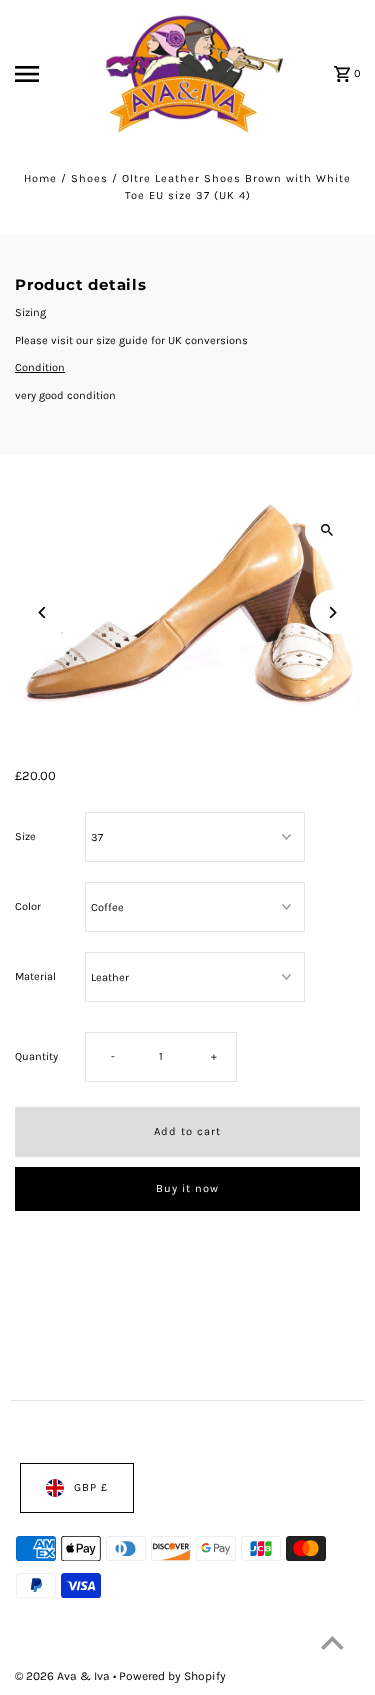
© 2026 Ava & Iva (64, 1675)
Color (28, 906)
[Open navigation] (45, 74)
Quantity (36, 1056)
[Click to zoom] (327, 529)
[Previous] (42, 611)
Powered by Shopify (172, 1675)
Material (35, 976)
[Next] (332, 611)
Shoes (89, 178)
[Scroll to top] (332, 1642)
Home (40, 178)
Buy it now (187, 1188)
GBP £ (91, 1487)
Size (25, 836)
